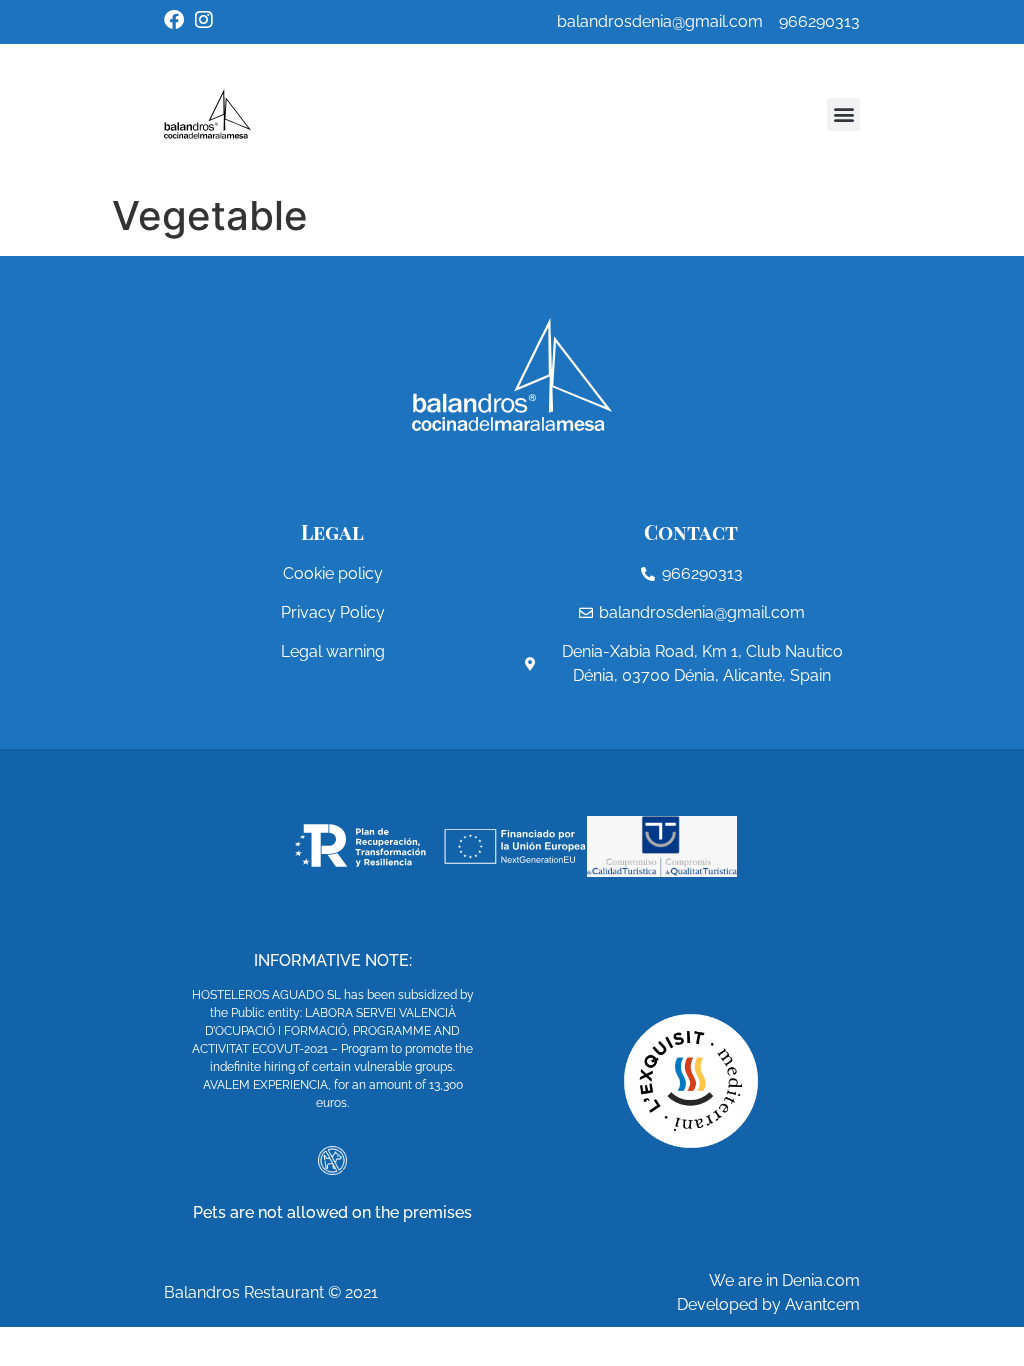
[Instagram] (204, 20)
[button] (843, 114)
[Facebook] (174, 20)
